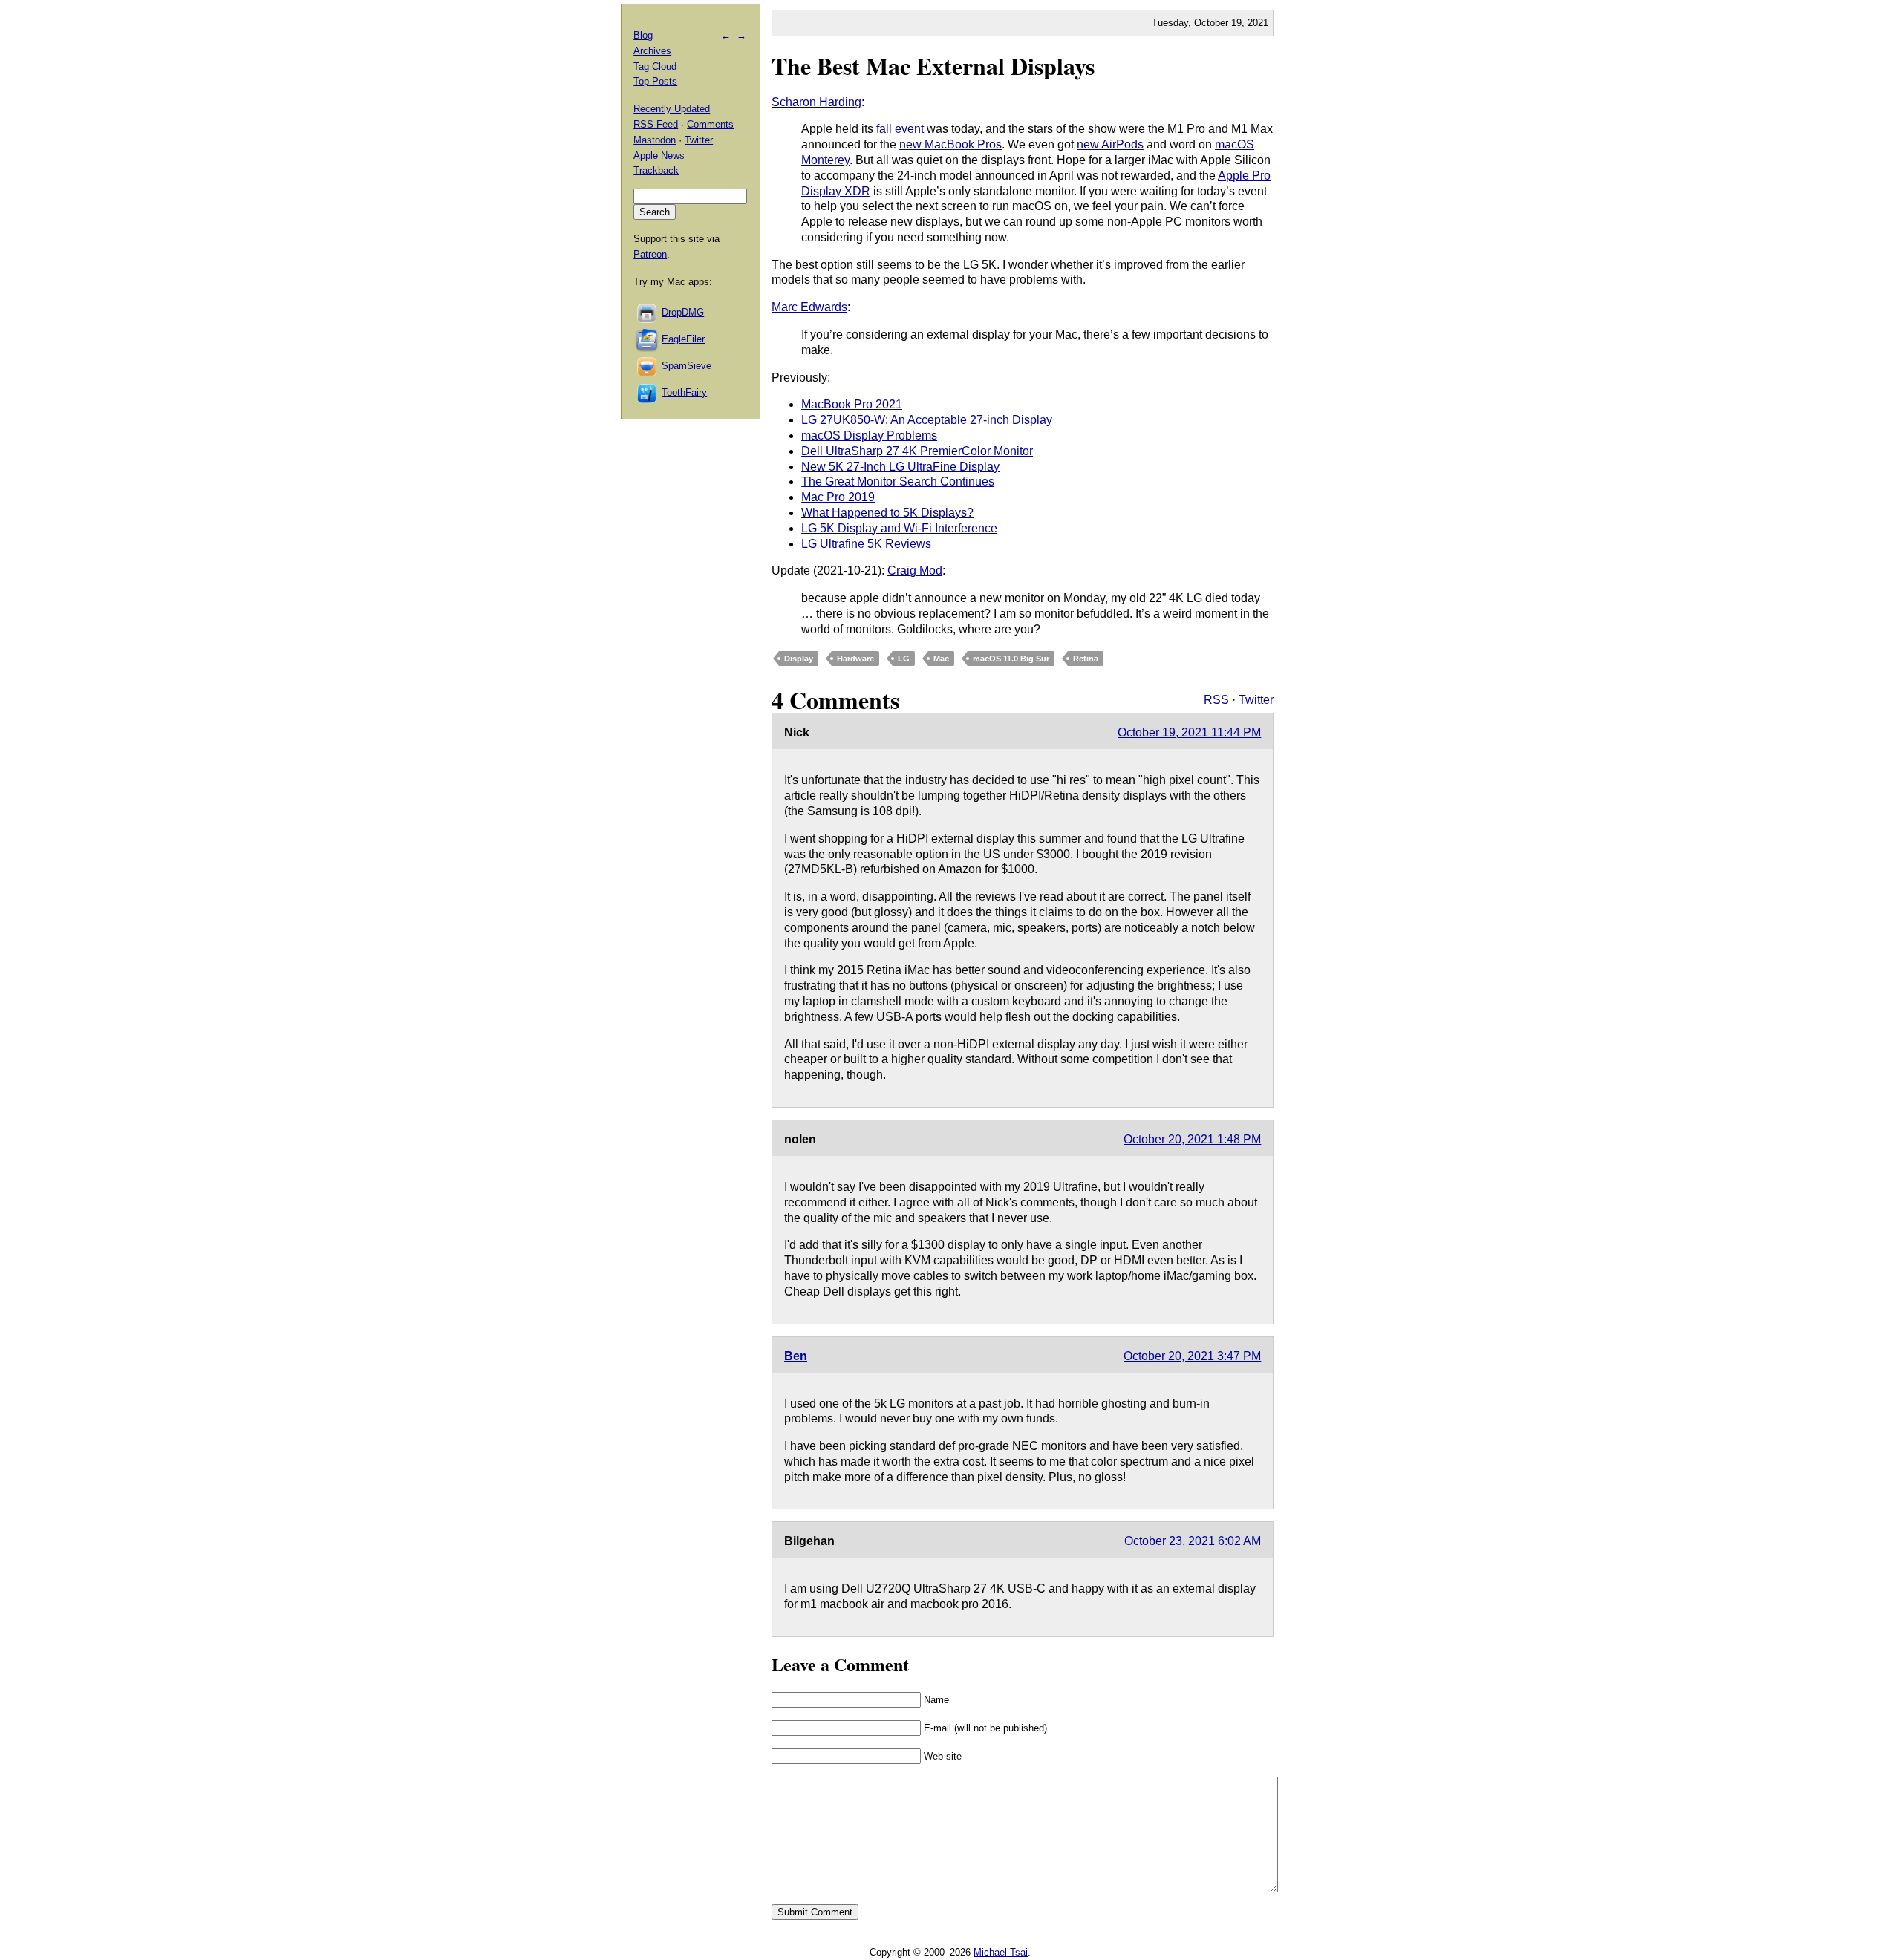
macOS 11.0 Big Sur (1011, 659)
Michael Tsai (1001, 1952)
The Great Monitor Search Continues (898, 481)
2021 (1258, 23)
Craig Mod (915, 571)
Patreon (650, 254)
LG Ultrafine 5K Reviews (866, 544)
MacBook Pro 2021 (852, 404)
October (1211, 23)
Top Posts (655, 81)
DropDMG (683, 312)
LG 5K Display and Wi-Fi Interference (899, 528)
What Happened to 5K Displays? (887, 513)
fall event (900, 129)
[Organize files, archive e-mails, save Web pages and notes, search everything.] (648, 339)
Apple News (659, 156)
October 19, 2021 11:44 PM (1189, 732)
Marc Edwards (809, 307)
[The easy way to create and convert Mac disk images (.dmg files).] (648, 312)
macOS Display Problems (869, 435)
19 (1236, 23)
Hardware (855, 659)
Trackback (656, 170)
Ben (796, 1356)
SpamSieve (687, 366)
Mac (941, 659)
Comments (710, 124)
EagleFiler (683, 339)
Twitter (1256, 700)
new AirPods (1110, 144)
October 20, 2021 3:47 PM (1192, 1356)
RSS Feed (656, 124)
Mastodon (655, 140)
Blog (643, 35)
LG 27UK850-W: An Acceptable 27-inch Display (927, 420)
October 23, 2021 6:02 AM (1193, 1541)
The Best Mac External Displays (933, 66)
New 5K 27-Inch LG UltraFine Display (900, 467)
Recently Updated (672, 109)
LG (904, 659)
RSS (1216, 700)
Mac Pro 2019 (838, 497)
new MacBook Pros (950, 144)
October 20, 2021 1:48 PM (1192, 1139)
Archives (652, 51)
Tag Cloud (655, 66)
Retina (1086, 659)
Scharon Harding (816, 102)
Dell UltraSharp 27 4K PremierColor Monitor (917, 451)
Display (799, 659)
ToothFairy (684, 392)
